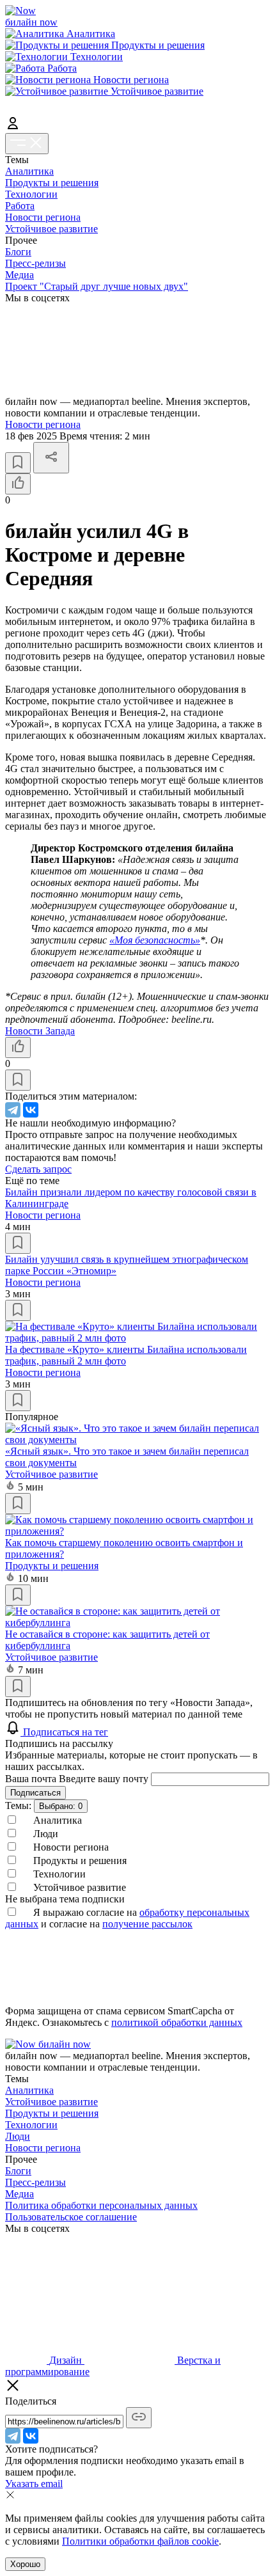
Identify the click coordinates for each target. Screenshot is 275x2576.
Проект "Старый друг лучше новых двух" (97, 286)
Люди (18, 2136)
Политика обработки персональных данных (101, 2205)
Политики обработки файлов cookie (140, 2541)
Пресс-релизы (35, 263)
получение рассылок (147, 1924)
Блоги (18, 252)
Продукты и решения (52, 183)
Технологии (31, 194)
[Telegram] (13, 1110)
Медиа (20, 275)
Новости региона (43, 217)
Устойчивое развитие (51, 229)
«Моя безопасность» (155, 940)
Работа (20, 206)
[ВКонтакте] (31, 1110)
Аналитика (29, 171)
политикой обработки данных (177, 2022)
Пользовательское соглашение (71, 2217)
